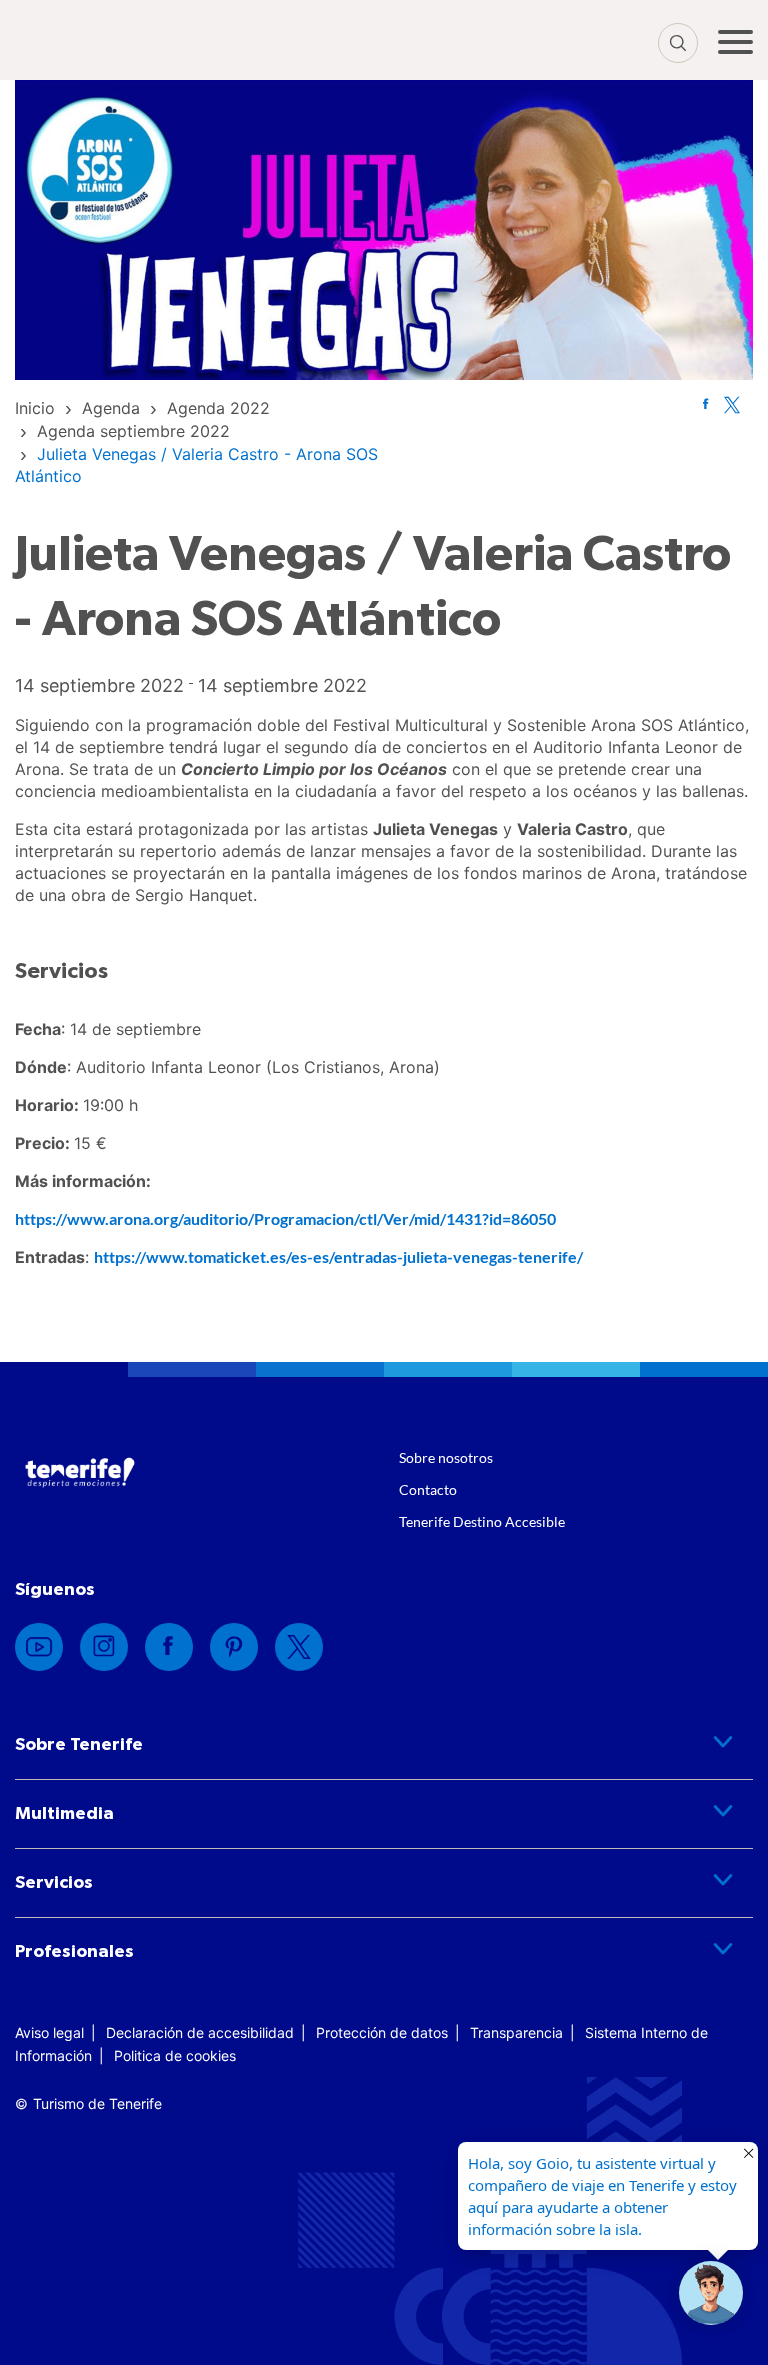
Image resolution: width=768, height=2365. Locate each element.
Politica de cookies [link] (175, 2055)
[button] (711, 2293)
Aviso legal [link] (49, 2032)
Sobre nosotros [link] (446, 1457)
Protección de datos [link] (382, 2032)
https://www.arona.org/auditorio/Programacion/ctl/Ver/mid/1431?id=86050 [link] (285, 1218)
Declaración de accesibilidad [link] (200, 2032)
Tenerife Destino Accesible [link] (482, 1521)
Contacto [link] (428, 1489)
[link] (35, 408)
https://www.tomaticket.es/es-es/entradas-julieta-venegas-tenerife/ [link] (338, 1256)
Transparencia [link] (516, 2032)
